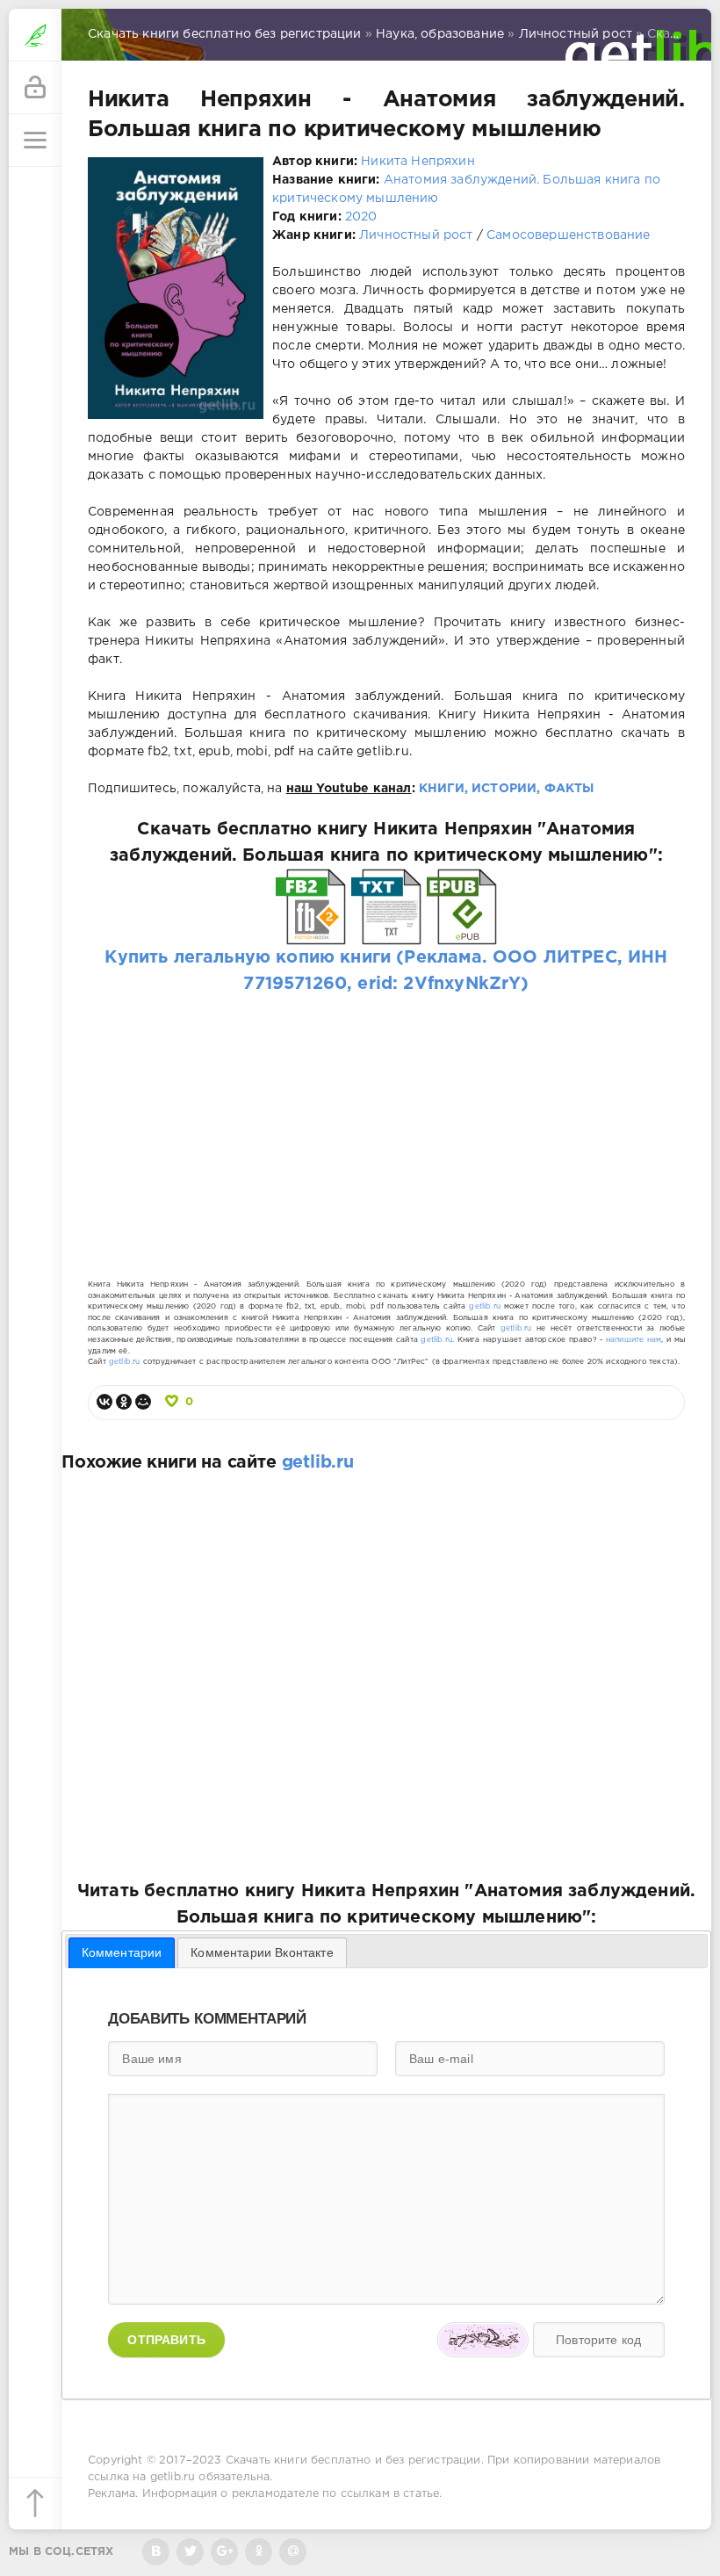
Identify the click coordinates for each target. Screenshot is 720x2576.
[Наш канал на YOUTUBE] (224, 2552)
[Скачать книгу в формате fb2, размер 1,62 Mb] (311, 932)
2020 (361, 217)
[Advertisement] (386, 1120)
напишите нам (634, 1340)
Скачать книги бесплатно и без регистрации (353, 2461)
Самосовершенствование (569, 235)
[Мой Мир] (143, 1402)
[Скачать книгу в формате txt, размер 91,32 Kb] (386, 932)
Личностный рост (416, 235)
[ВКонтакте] (104, 1402)
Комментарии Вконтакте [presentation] (262, 1952)
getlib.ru (485, 1306)
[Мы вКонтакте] (156, 2552)
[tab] (122, 1952)
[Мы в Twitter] (190, 2552)
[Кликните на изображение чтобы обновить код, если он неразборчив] (483, 2340)
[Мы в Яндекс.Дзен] (259, 2552)
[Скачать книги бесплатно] (35, 35)
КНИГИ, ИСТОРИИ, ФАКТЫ (507, 789)
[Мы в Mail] (293, 2552)
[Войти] (35, 88)
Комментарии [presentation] (122, 1952)
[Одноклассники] (124, 1402)
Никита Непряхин (418, 162)
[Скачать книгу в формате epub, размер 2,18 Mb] (462, 932)
